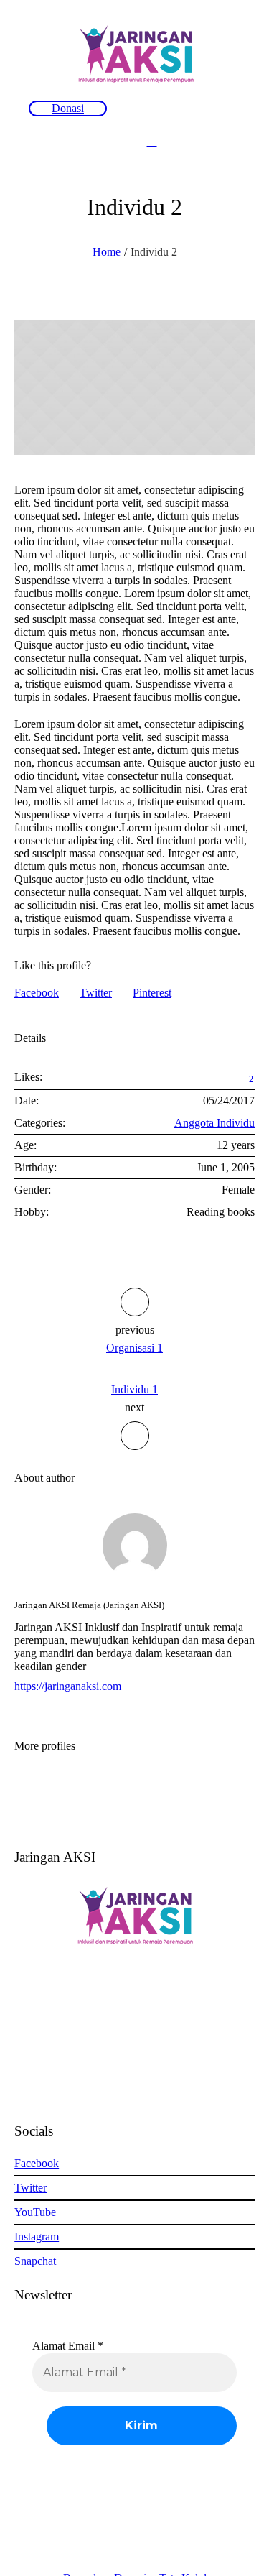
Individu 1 (134, 1389)
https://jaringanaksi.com (68, 1686)
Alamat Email (68, 2346)
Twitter (96, 993)
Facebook (37, 993)
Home (107, 252)
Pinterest (152, 993)
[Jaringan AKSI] (135, 54)
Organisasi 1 (134, 1348)
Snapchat (35, 2261)
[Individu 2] (134, 387)
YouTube (35, 2212)
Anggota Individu (214, 1123)
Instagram (37, 2236)
